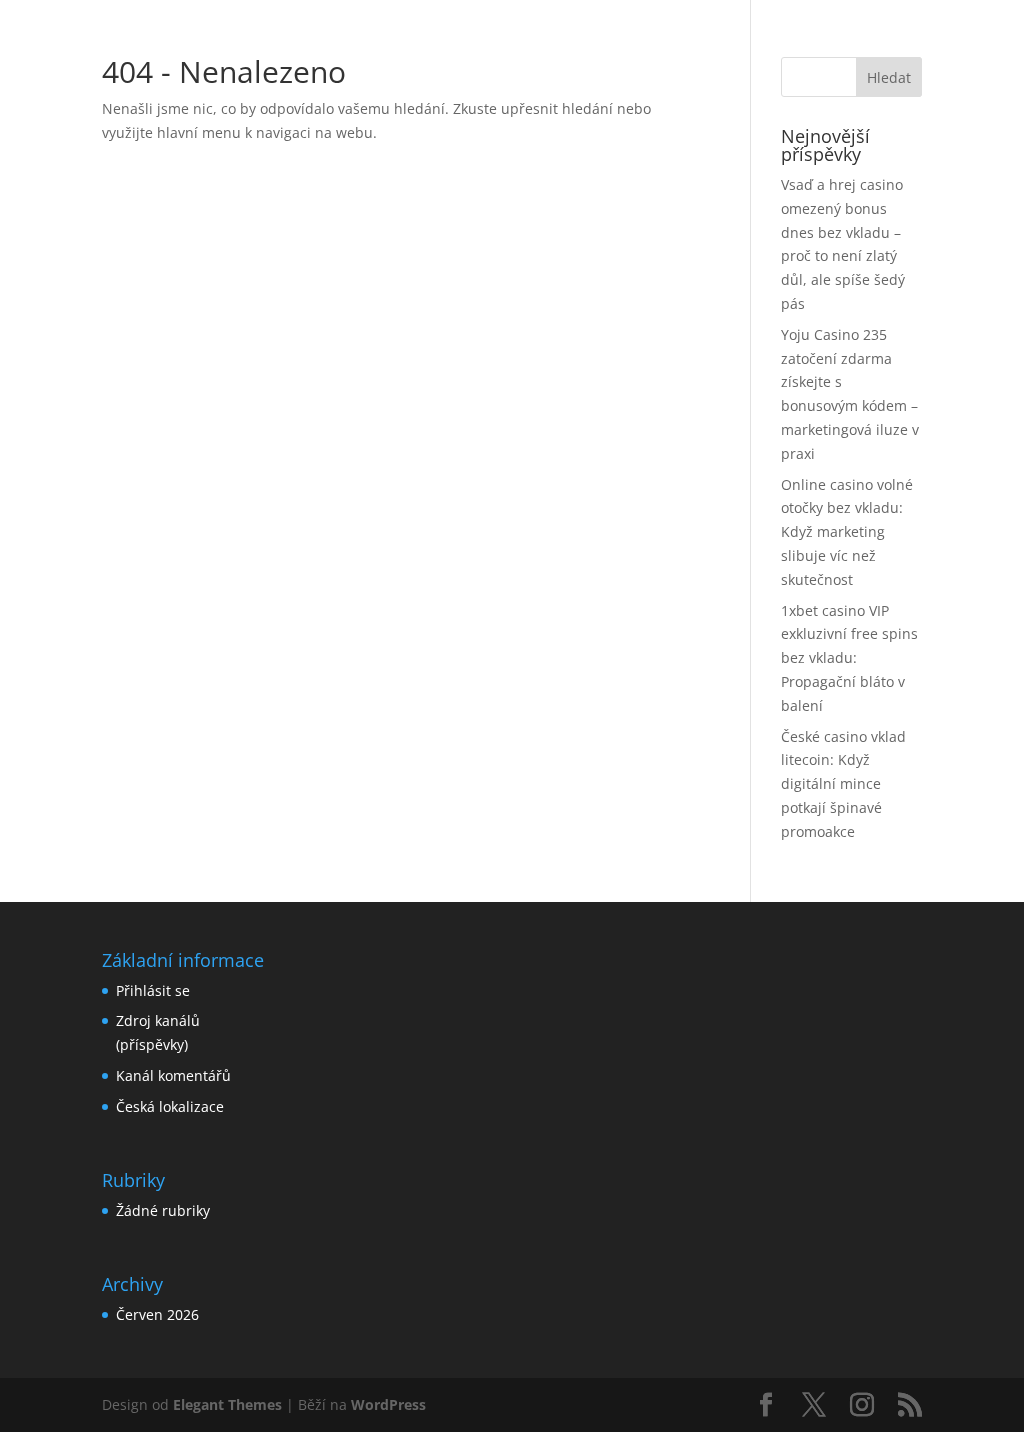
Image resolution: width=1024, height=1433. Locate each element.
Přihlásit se (153, 990)
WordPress (388, 1404)
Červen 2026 (157, 1314)
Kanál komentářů (173, 1075)
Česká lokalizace (170, 1106)
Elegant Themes (227, 1404)
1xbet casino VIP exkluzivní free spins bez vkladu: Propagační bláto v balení (849, 658)
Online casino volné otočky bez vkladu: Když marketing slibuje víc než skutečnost (847, 532)
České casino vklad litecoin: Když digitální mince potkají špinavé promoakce (843, 784)
